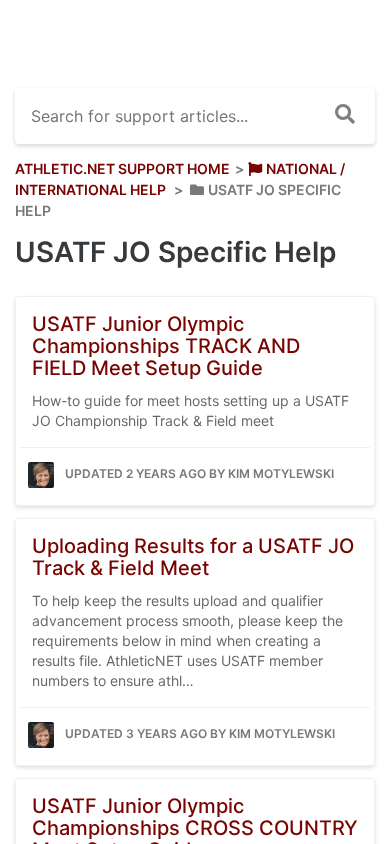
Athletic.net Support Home (122, 168)
